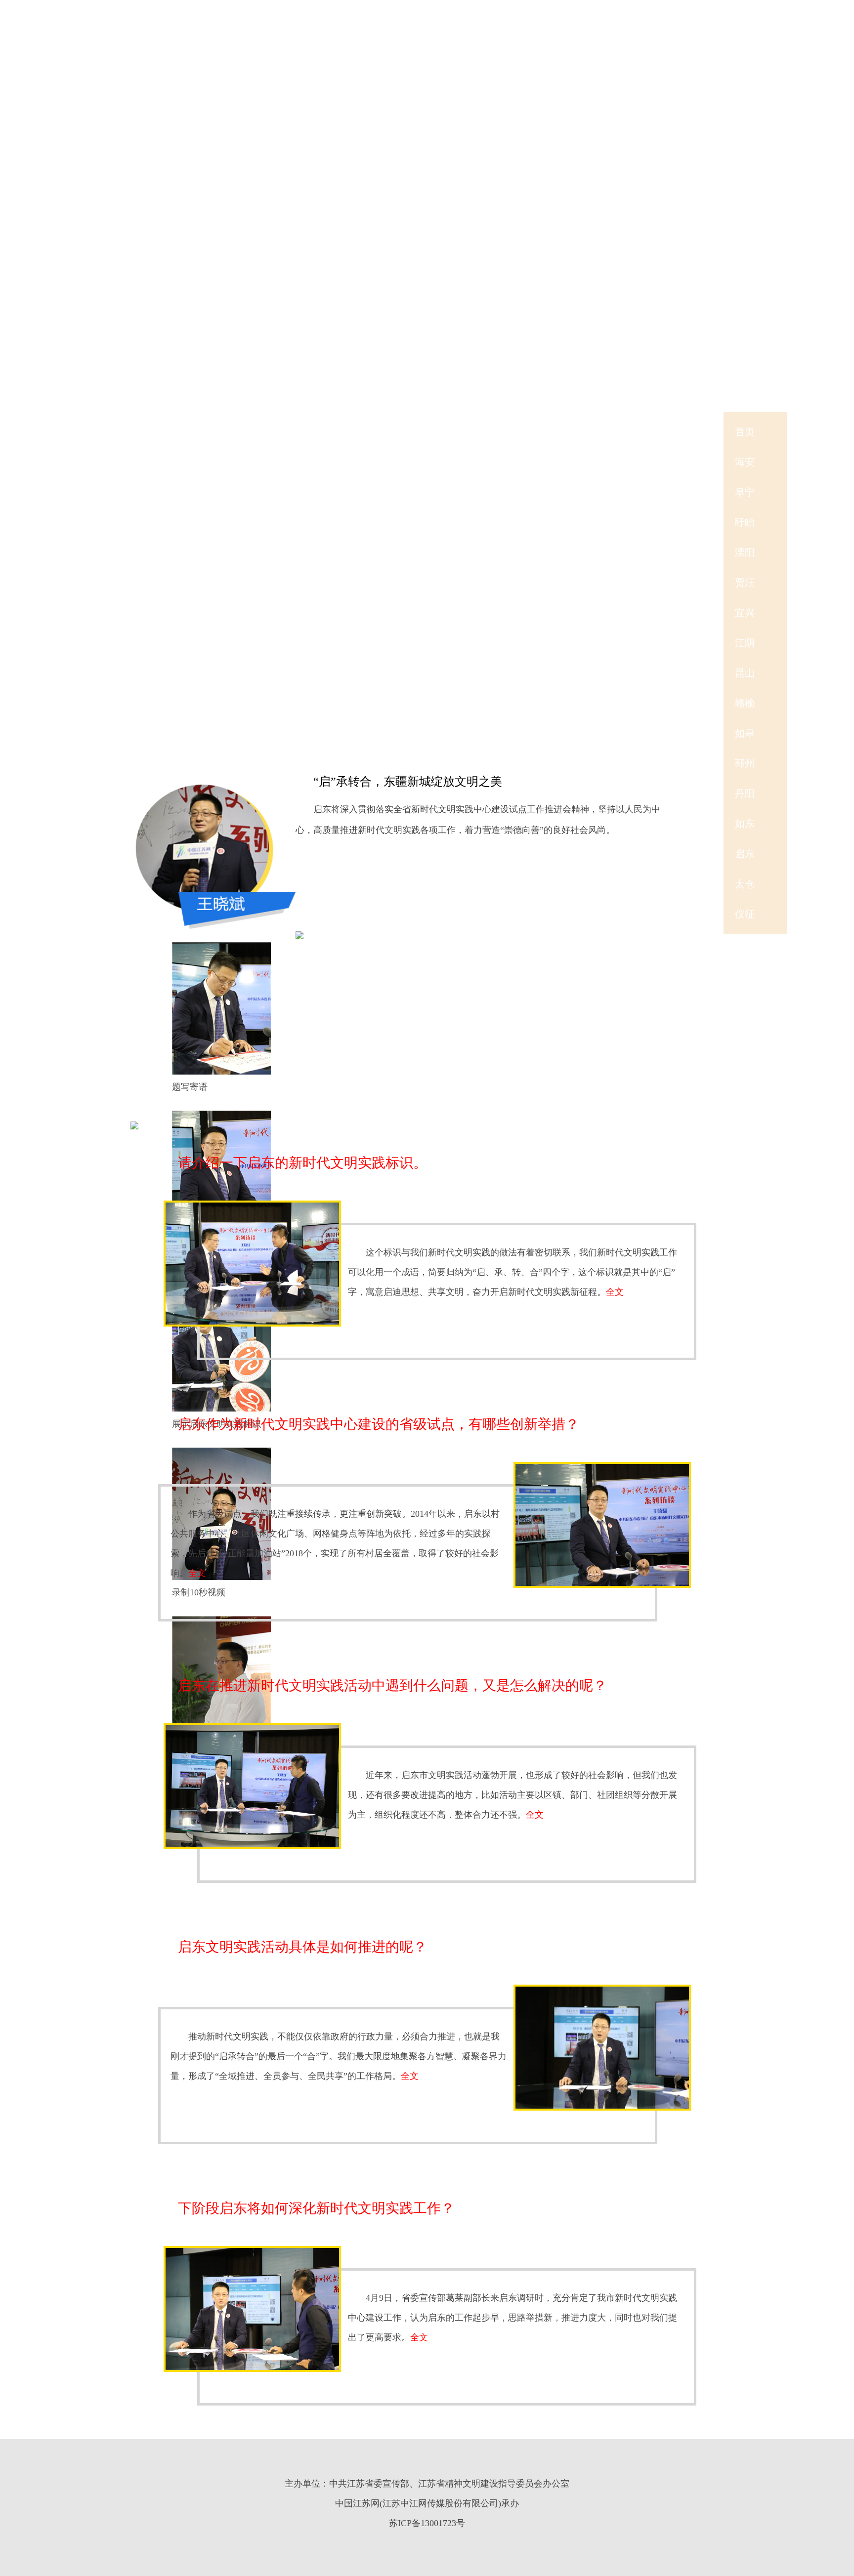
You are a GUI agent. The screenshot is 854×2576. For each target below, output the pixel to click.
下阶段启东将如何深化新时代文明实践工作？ (316, 2208)
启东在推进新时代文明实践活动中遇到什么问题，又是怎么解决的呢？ (392, 1685)
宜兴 (745, 613)
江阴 (745, 643)
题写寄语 (190, 1087)
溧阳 (745, 552)
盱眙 (745, 522)
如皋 (745, 733)
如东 (745, 824)
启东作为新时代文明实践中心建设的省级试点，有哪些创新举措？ (379, 1424)
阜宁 (745, 492)
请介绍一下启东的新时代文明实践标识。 (302, 1163)
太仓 (745, 884)
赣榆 (745, 703)
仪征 (745, 914)
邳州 (745, 763)
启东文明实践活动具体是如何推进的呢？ (302, 1947)
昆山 (745, 673)
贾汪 (745, 582)
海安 (745, 462)
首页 (745, 432)
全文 (615, 1292)
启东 (745, 854)
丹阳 (745, 793)
